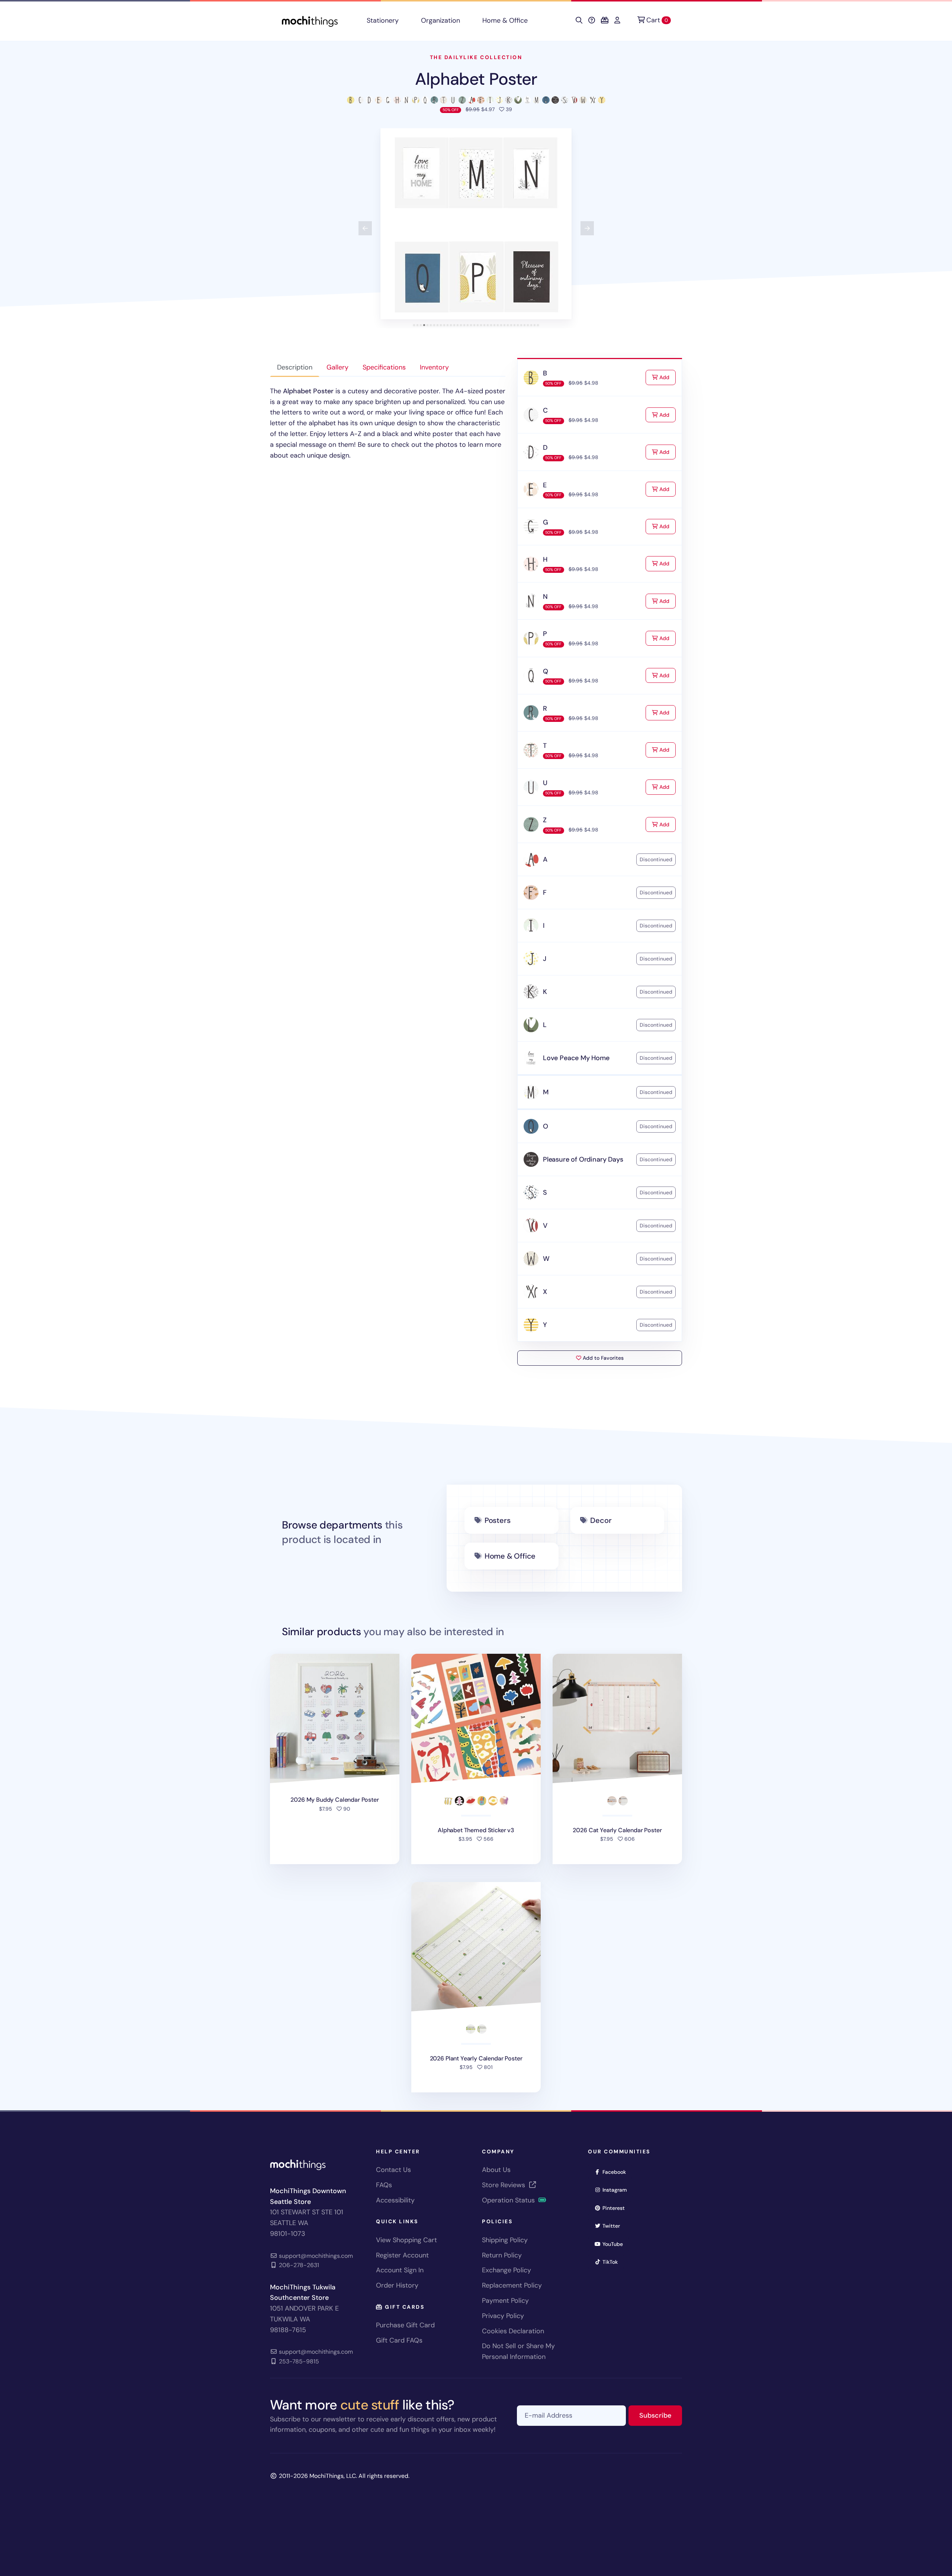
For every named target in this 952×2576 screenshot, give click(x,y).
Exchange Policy (506, 2270)
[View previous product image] (365, 228)
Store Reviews (504, 2185)
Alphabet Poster (476, 79)
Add (667, 377)
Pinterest (616, 2208)
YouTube (615, 2244)
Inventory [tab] (434, 367)
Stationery (383, 20)
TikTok (612, 2262)
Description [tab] (295, 367)
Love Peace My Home (576, 1058)
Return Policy (502, 2255)
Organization (440, 20)
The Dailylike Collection (476, 57)
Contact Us (393, 2170)
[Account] (617, 20)
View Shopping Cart (406, 2240)
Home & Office (505, 20)
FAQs (384, 2185)
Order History (397, 2285)
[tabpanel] (388, 423)
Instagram (617, 2190)
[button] (476, 224)
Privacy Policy (503, 2316)
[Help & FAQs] (592, 20)
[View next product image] (587, 228)
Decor (601, 1520)
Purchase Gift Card (405, 2325)
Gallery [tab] (337, 367)
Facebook (617, 2172)
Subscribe (661, 2415)
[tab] (414, 325)
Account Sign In (400, 2270)
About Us (496, 2170)
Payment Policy (505, 2301)
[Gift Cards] (605, 20)
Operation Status (509, 2200)
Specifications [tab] (384, 367)
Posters (498, 1520)
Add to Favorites (602, 1358)
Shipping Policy (505, 2240)
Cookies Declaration (513, 2331)
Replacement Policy (512, 2285)
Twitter (614, 2226)
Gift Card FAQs (399, 2340)
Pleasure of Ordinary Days (583, 1159)
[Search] (579, 20)
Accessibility (395, 2200)
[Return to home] (310, 21)
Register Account (402, 2255)
